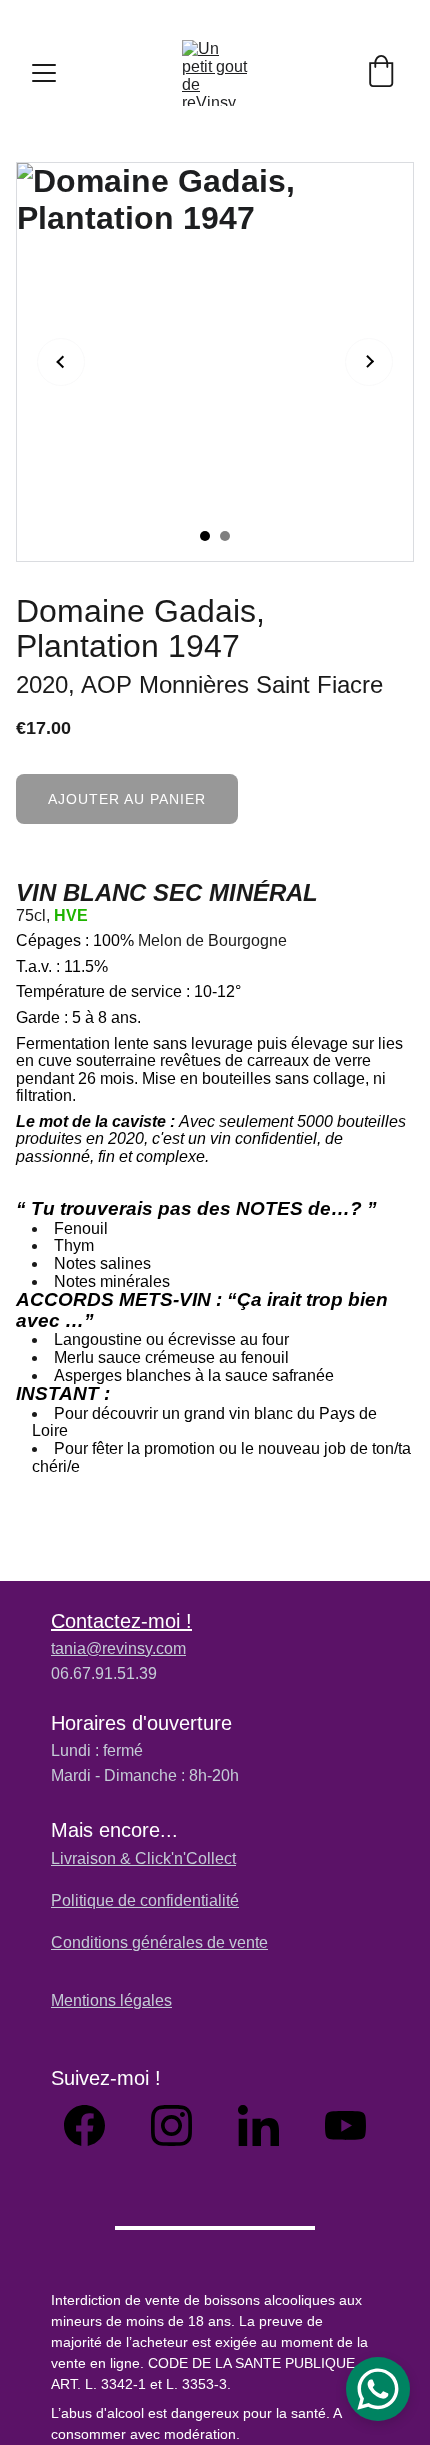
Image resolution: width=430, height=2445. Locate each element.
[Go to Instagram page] (181, 2125)
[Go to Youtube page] (345, 2125)
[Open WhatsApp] (378, 2389)
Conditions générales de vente (159, 1942)
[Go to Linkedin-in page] (268, 2125)
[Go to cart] (381, 73)
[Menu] (44, 73)
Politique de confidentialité (145, 1900)
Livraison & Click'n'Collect (143, 1858)
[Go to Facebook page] (94, 2125)
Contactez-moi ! (121, 1621)
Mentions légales (111, 2000)
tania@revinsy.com (118, 1648)
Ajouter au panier (127, 799)
